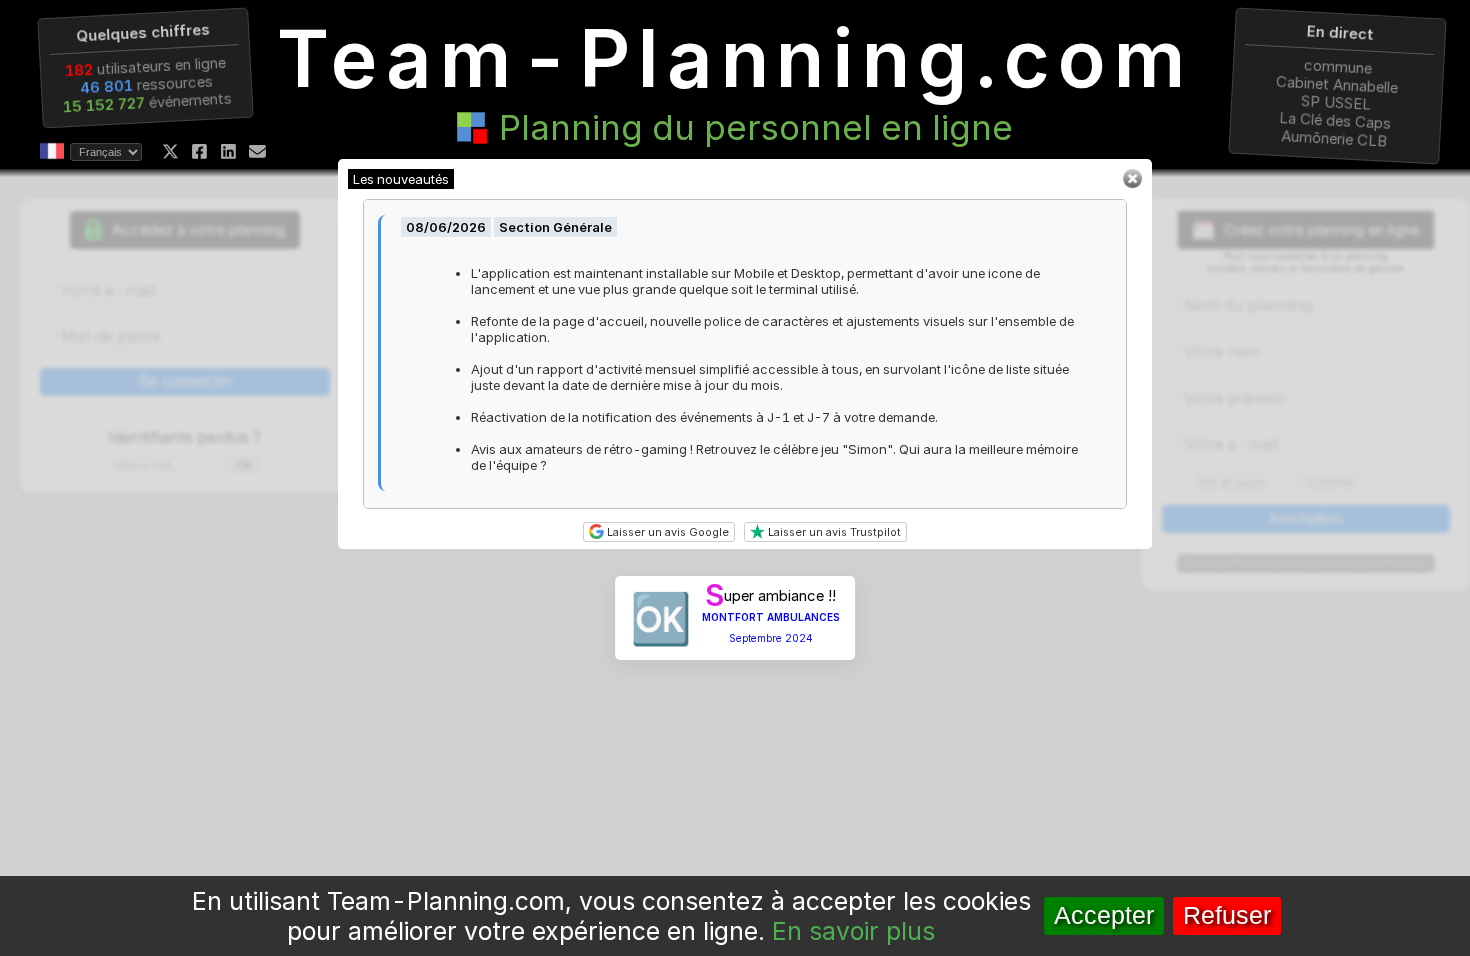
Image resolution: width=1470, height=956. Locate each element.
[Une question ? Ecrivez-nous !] (257, 151)
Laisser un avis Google (666, 532)
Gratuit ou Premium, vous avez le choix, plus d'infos (1306, 563)
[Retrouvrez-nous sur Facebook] (199, 151)
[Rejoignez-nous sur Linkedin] (228, 151)
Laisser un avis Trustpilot (833, 532)
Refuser (1227, 915)
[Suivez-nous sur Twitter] (170, 151)
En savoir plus (853, 931)
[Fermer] (1132, 184)
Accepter (1104, 915)
